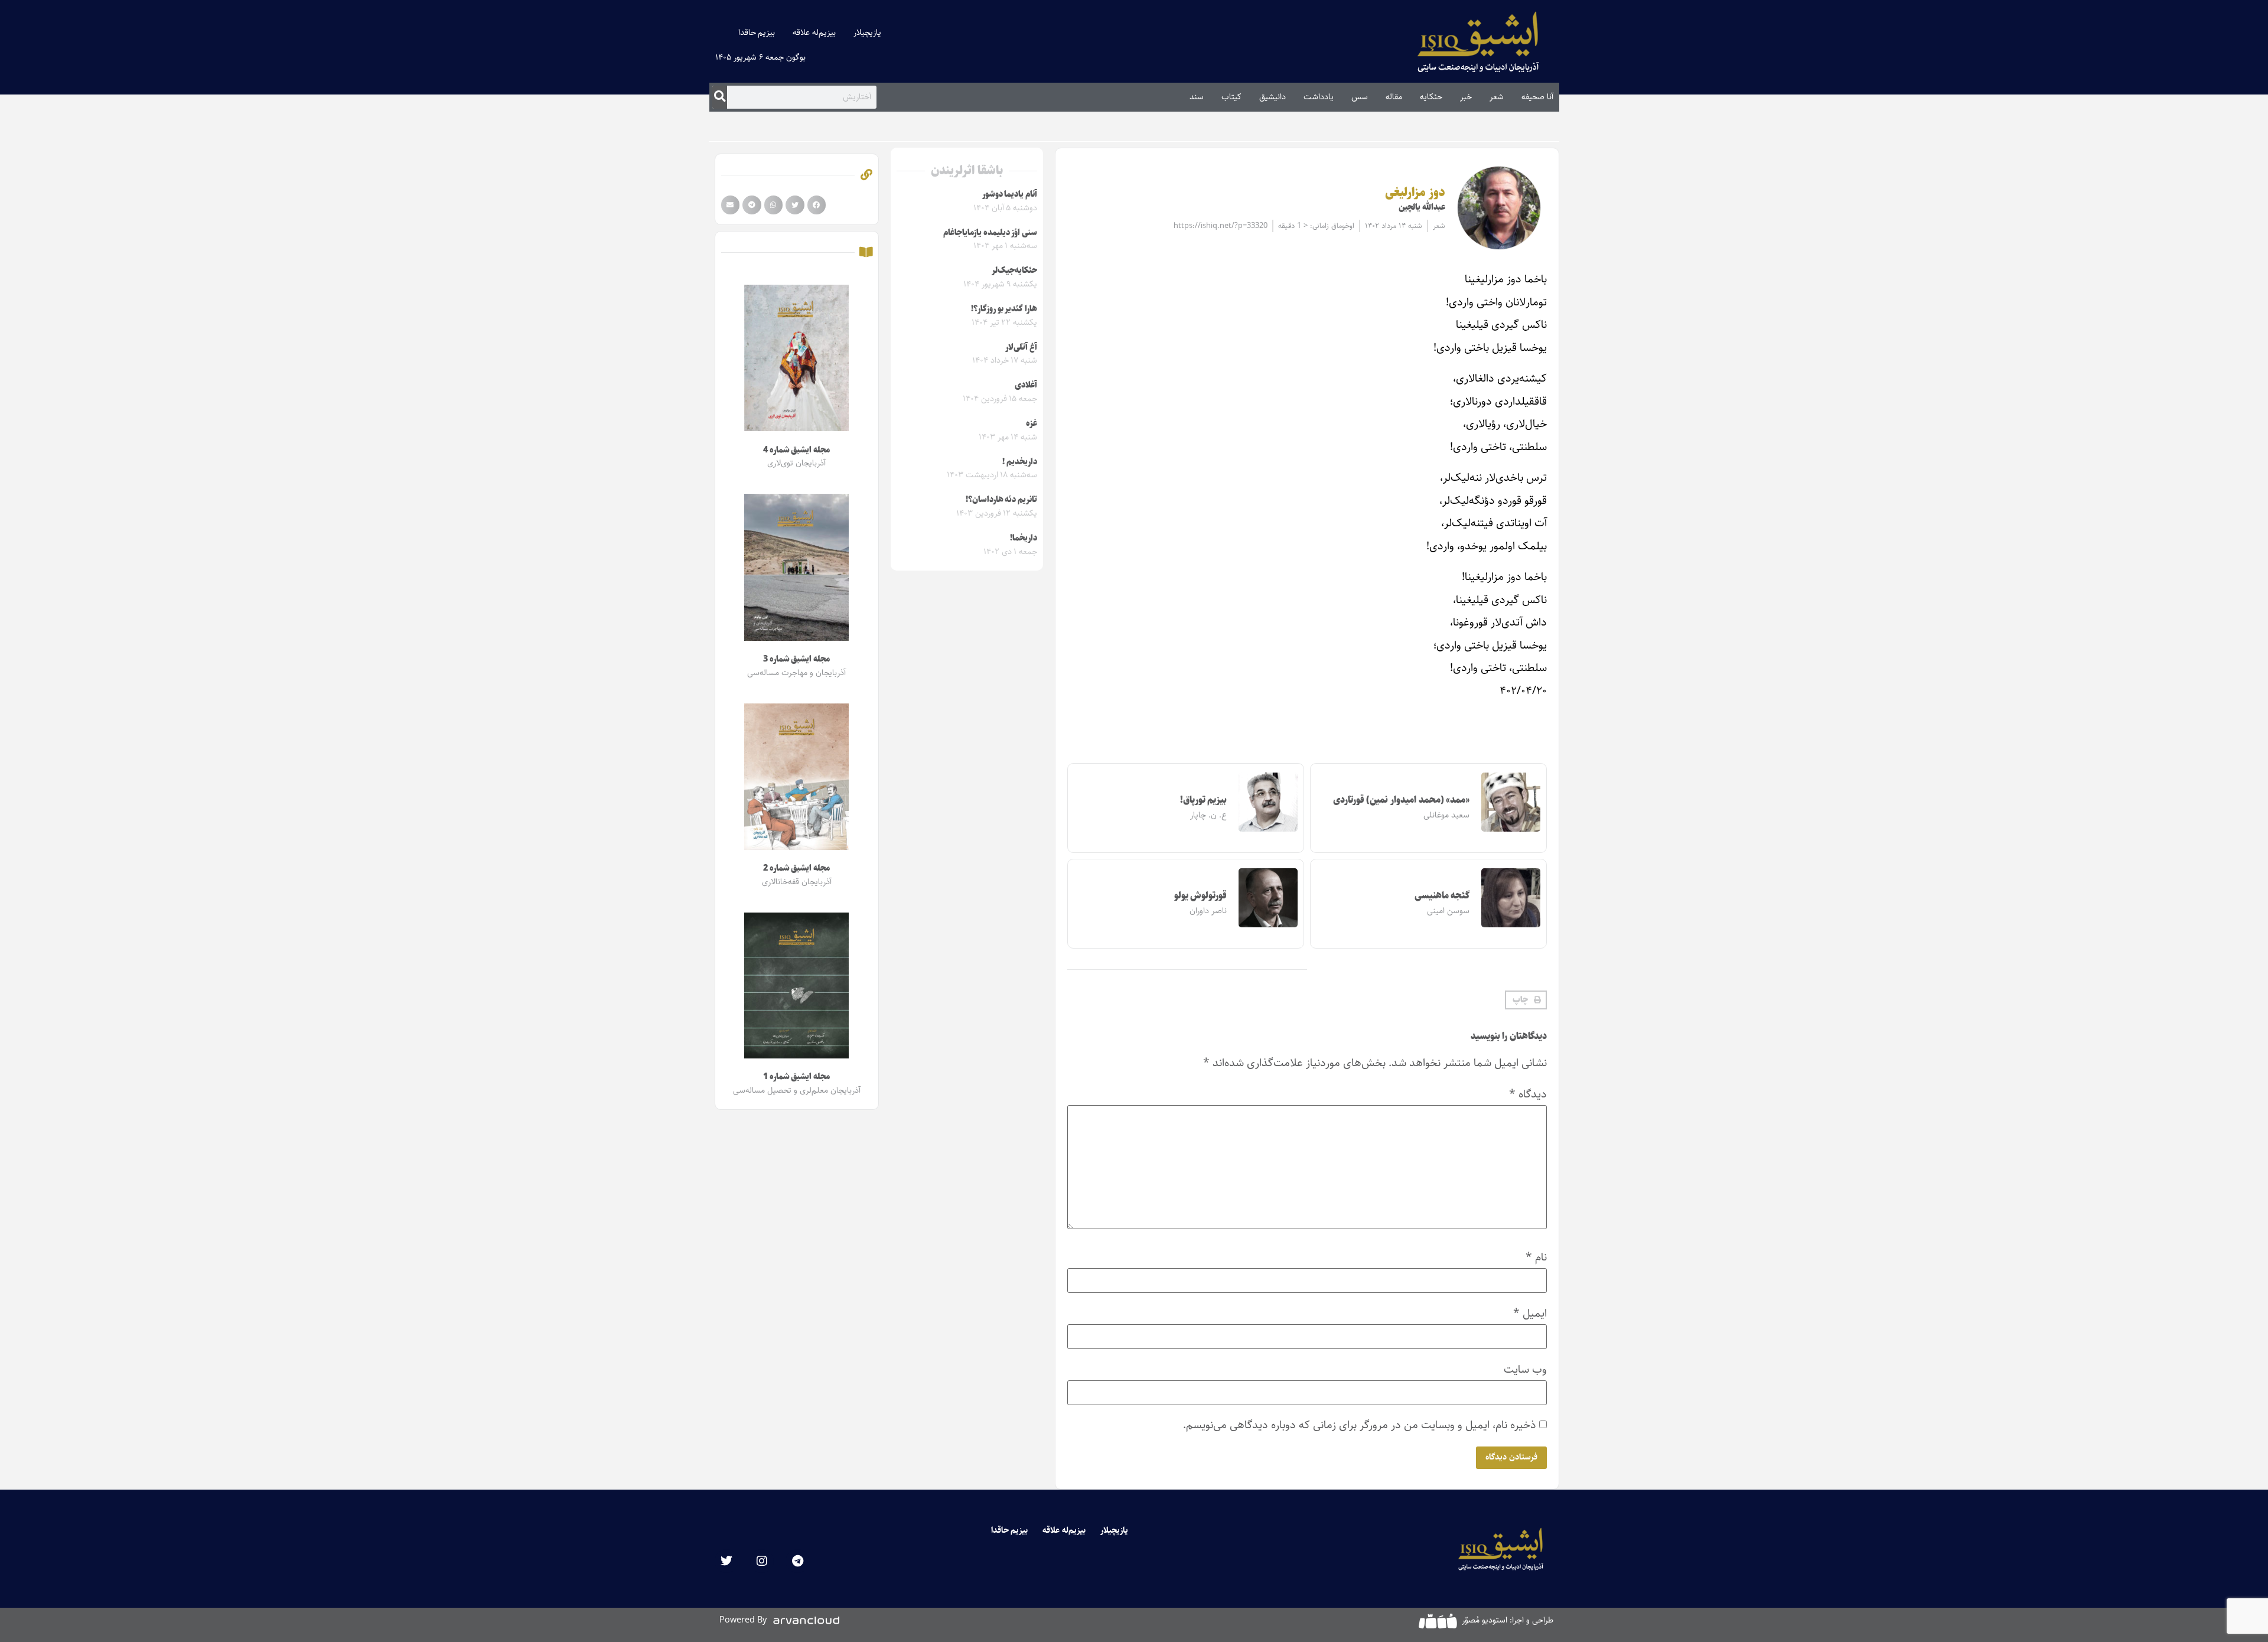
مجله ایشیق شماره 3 (796, 659)
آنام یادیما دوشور (1010, 194)
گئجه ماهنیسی (1442, 896)
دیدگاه (1528, 1094)
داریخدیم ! (1020, 462)
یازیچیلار (867, 32)
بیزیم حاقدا (757, 32)
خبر (1466, 97)
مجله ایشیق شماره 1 (796, 1077)
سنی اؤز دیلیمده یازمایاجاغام (990, 233)
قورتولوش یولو (1201, 896)
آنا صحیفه (1537, 97)
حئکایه (1431, 97)
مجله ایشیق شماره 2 (796, 868)
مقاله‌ (1394, 97)
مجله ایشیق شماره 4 (796, 450)
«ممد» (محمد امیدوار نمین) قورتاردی (1402, 800)
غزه (1032, 423)
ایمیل (1530, 1313)
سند (1197, 97)
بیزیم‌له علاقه (814, 32)
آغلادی (1026, 385)
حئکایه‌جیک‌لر (1014, 271)
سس (1360, 97)
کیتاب (1231, 97)
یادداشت (1319, 97)
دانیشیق (1273, 97)
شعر (1497, 97)
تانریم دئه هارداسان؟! (1001, 500)
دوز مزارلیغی (1415, 193)
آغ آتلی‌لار (1021, 347)
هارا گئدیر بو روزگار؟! (1004, 309)
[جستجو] (720, 97)
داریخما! (1024, 538)
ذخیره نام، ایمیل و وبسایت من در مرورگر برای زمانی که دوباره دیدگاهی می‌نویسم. (1360, 1425)
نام (1536, 1257)
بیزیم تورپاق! (1204, 800)
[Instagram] (762, 1561)
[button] (1526, 1000)
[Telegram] (797, 1561)
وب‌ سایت (1525, 1369)
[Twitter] (726, 1561)
